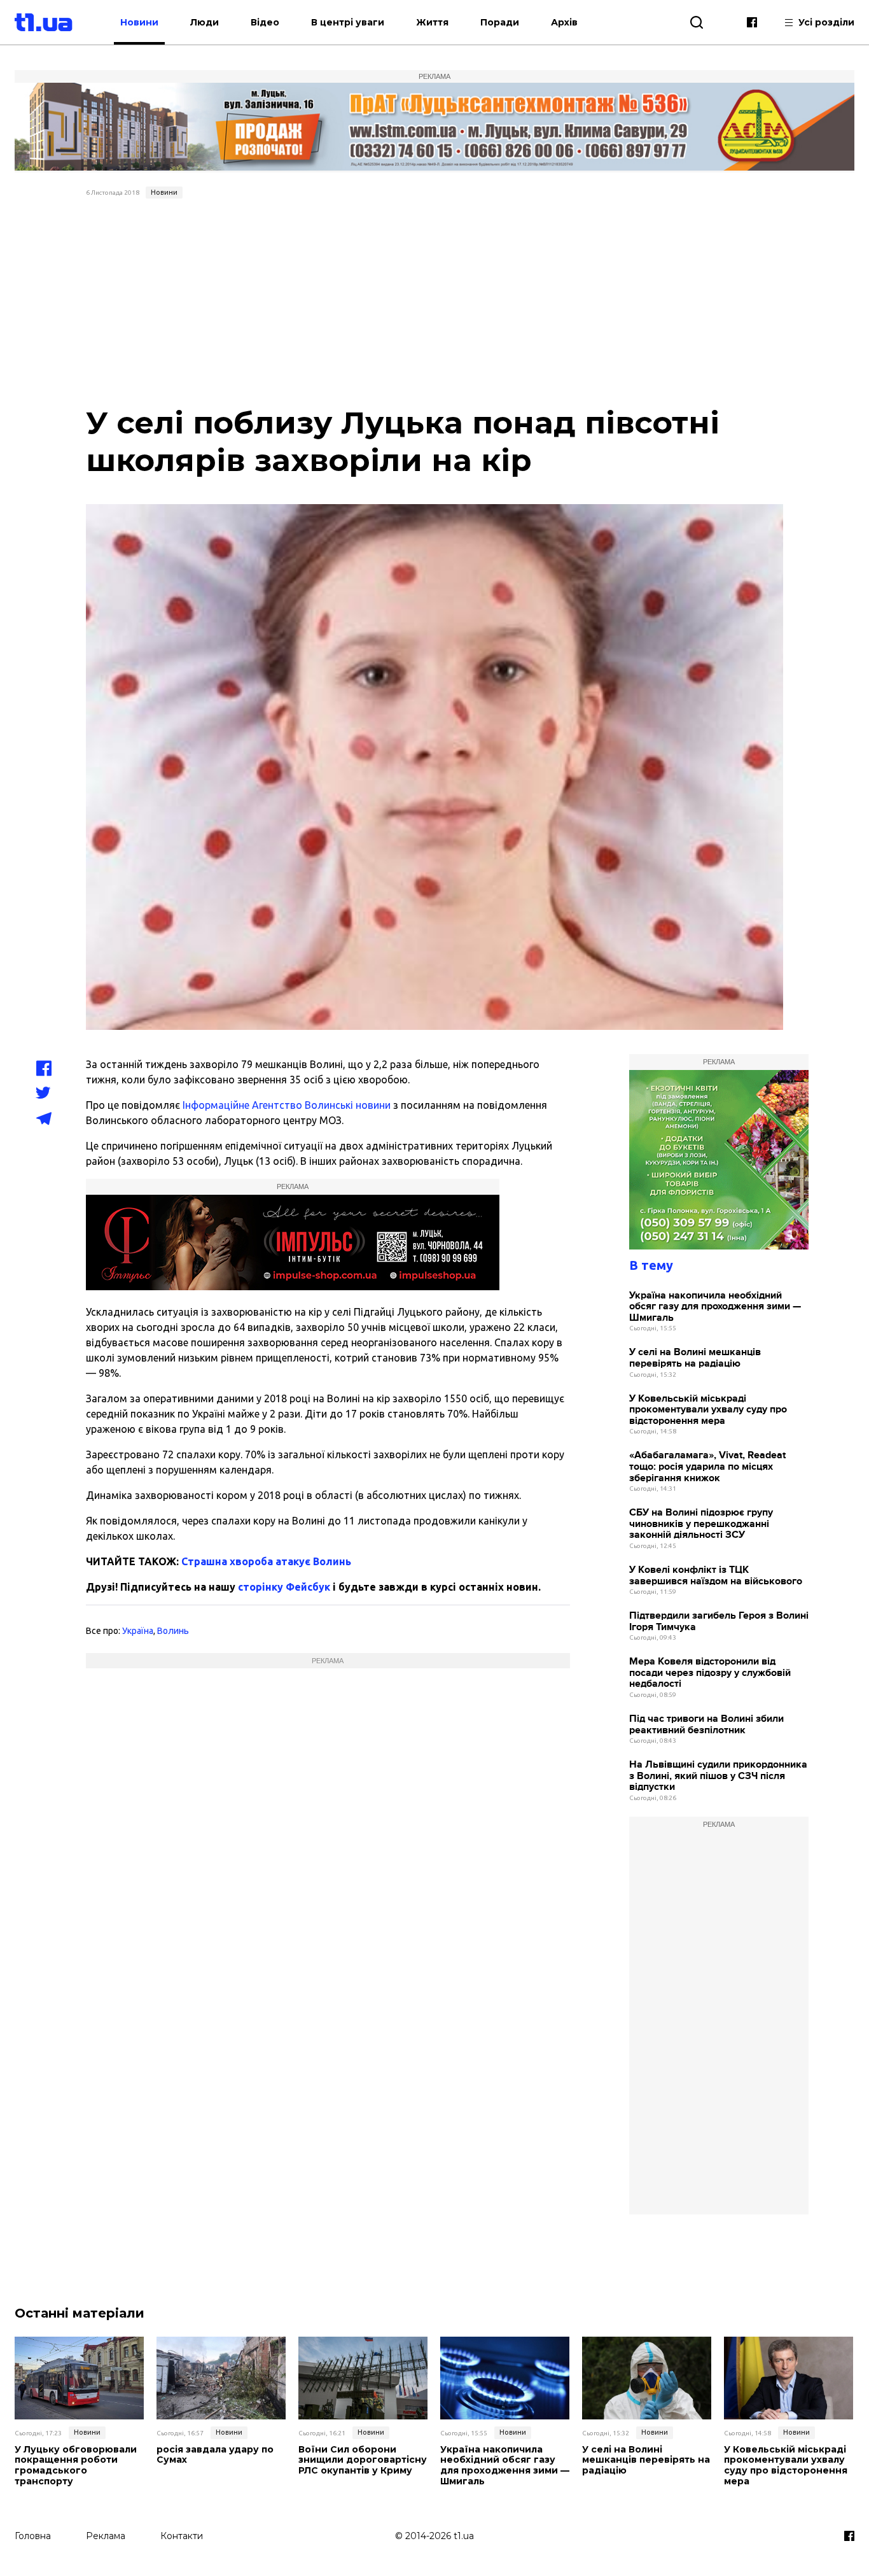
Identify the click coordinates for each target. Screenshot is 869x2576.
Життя (432, 22)
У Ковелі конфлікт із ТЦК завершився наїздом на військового (716, 1576)
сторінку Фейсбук (284, 1587)
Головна (33, 2536)
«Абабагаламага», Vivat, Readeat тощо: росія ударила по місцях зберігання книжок (707, 1467)
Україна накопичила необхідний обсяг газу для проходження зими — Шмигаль (715, 1307)
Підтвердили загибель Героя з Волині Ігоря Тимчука (719, 1622)
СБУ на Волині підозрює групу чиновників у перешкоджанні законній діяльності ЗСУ (701, 1524)
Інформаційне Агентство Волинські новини (287, 1105)
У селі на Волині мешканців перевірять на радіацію (695, 1358)
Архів (564, 22)
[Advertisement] (435, 299)
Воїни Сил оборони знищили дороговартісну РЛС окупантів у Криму (363, 2460)
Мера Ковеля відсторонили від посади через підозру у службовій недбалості (710, 1673)
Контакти (182, 2536)
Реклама (106, 2536)
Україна (138, 1631)
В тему (651, 1265)
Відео (265, 22)
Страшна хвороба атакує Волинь (266, 1561)
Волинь (173, 1631)
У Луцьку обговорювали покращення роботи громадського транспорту (76, 2466)
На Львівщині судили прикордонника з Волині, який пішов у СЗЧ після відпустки (718, 1776)
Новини (139, 22)
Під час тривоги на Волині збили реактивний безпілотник (706, 1725)
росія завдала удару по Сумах (215, 2455)
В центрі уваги (348, 22)
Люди (205, 22)
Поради (500, 22)
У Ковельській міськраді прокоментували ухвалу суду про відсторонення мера (708, 1410)
